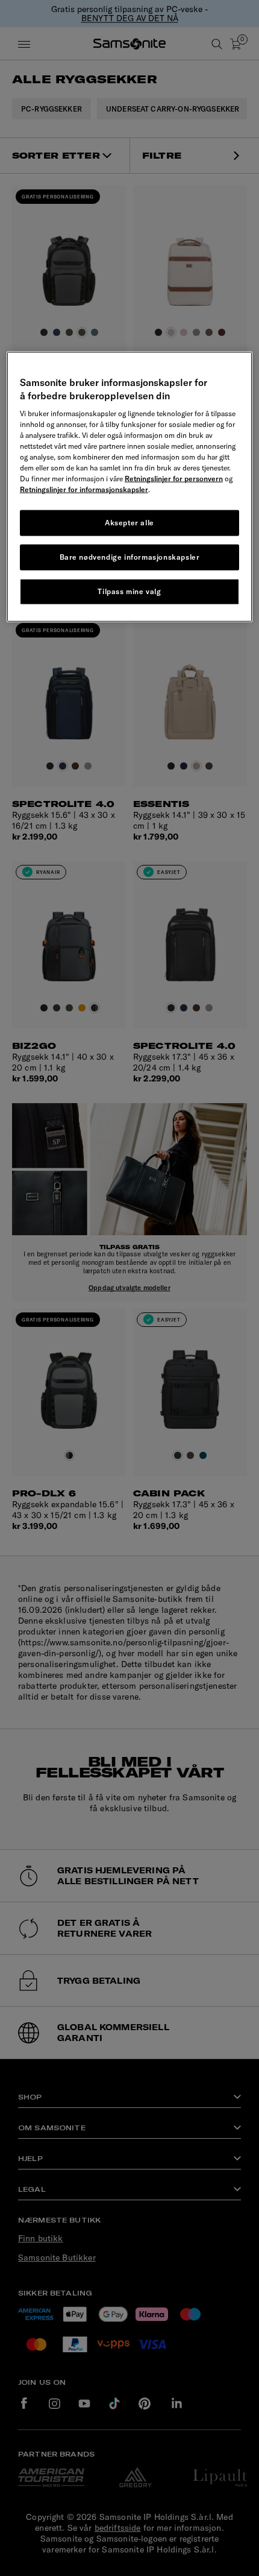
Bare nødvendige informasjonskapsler (130, 557)
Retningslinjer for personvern (174, 479)
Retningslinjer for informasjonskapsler (84, 489)
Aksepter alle (129, 523)
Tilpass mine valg (129, 591)
